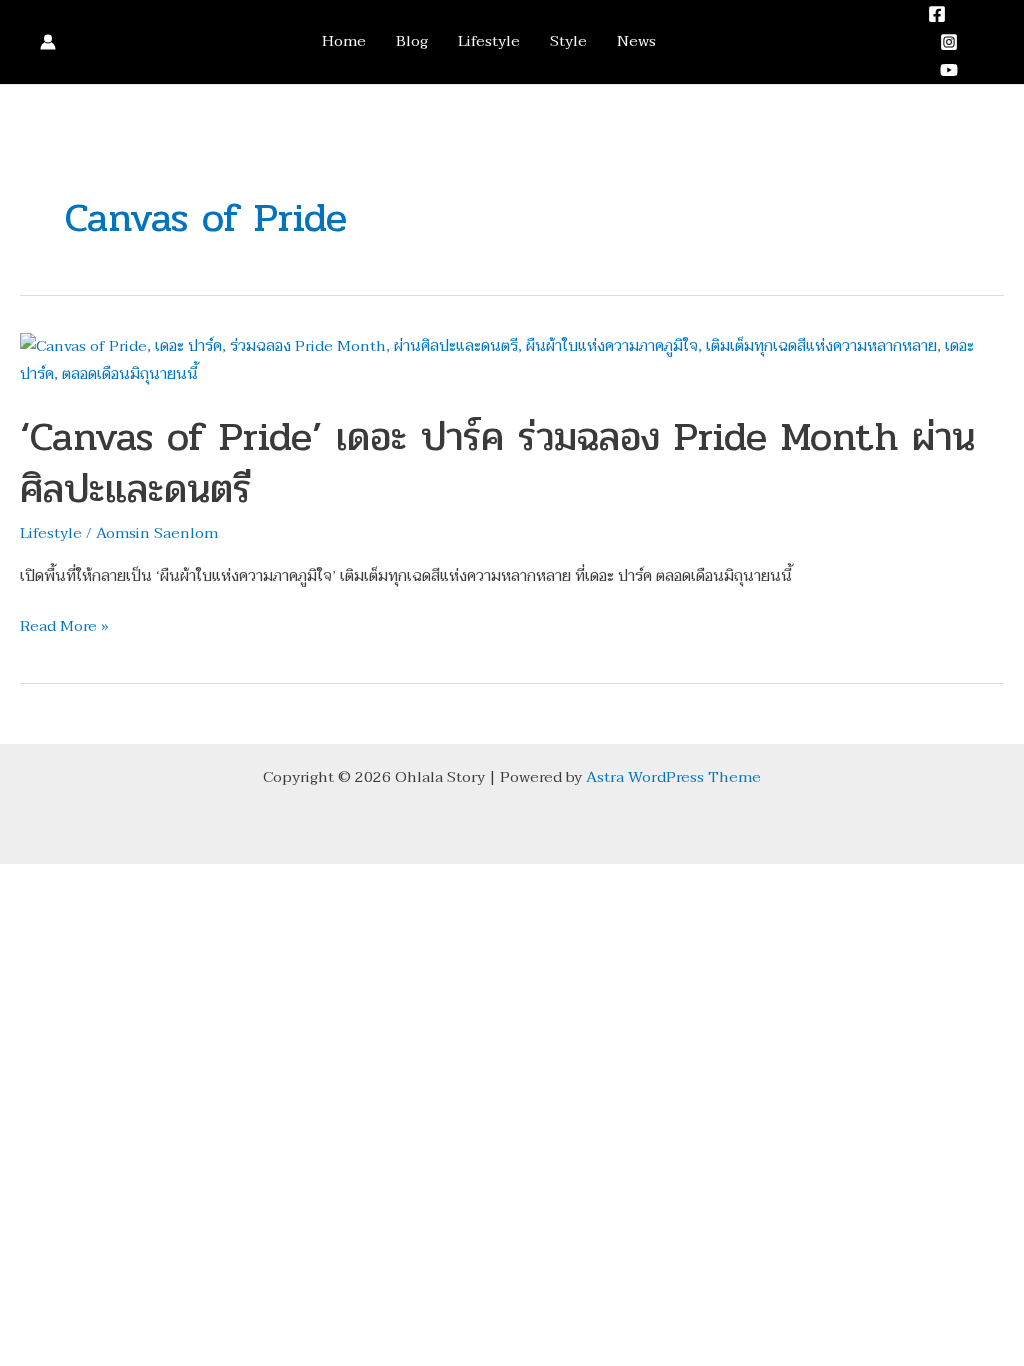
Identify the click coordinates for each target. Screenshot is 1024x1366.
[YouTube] (949, 70)
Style (568, 41)
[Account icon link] (48, 42)
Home (344, 41)
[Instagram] (949, 42)
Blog (412, 41)
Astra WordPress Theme (673, 777)
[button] (997, 41)
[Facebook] (937, 14)
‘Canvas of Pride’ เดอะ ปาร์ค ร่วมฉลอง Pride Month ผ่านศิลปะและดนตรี (497, 463)
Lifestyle (489, 41)
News (636, 41)
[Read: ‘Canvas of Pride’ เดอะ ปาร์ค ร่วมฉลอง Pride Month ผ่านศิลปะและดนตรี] (512, 359)
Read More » (64, 627)
